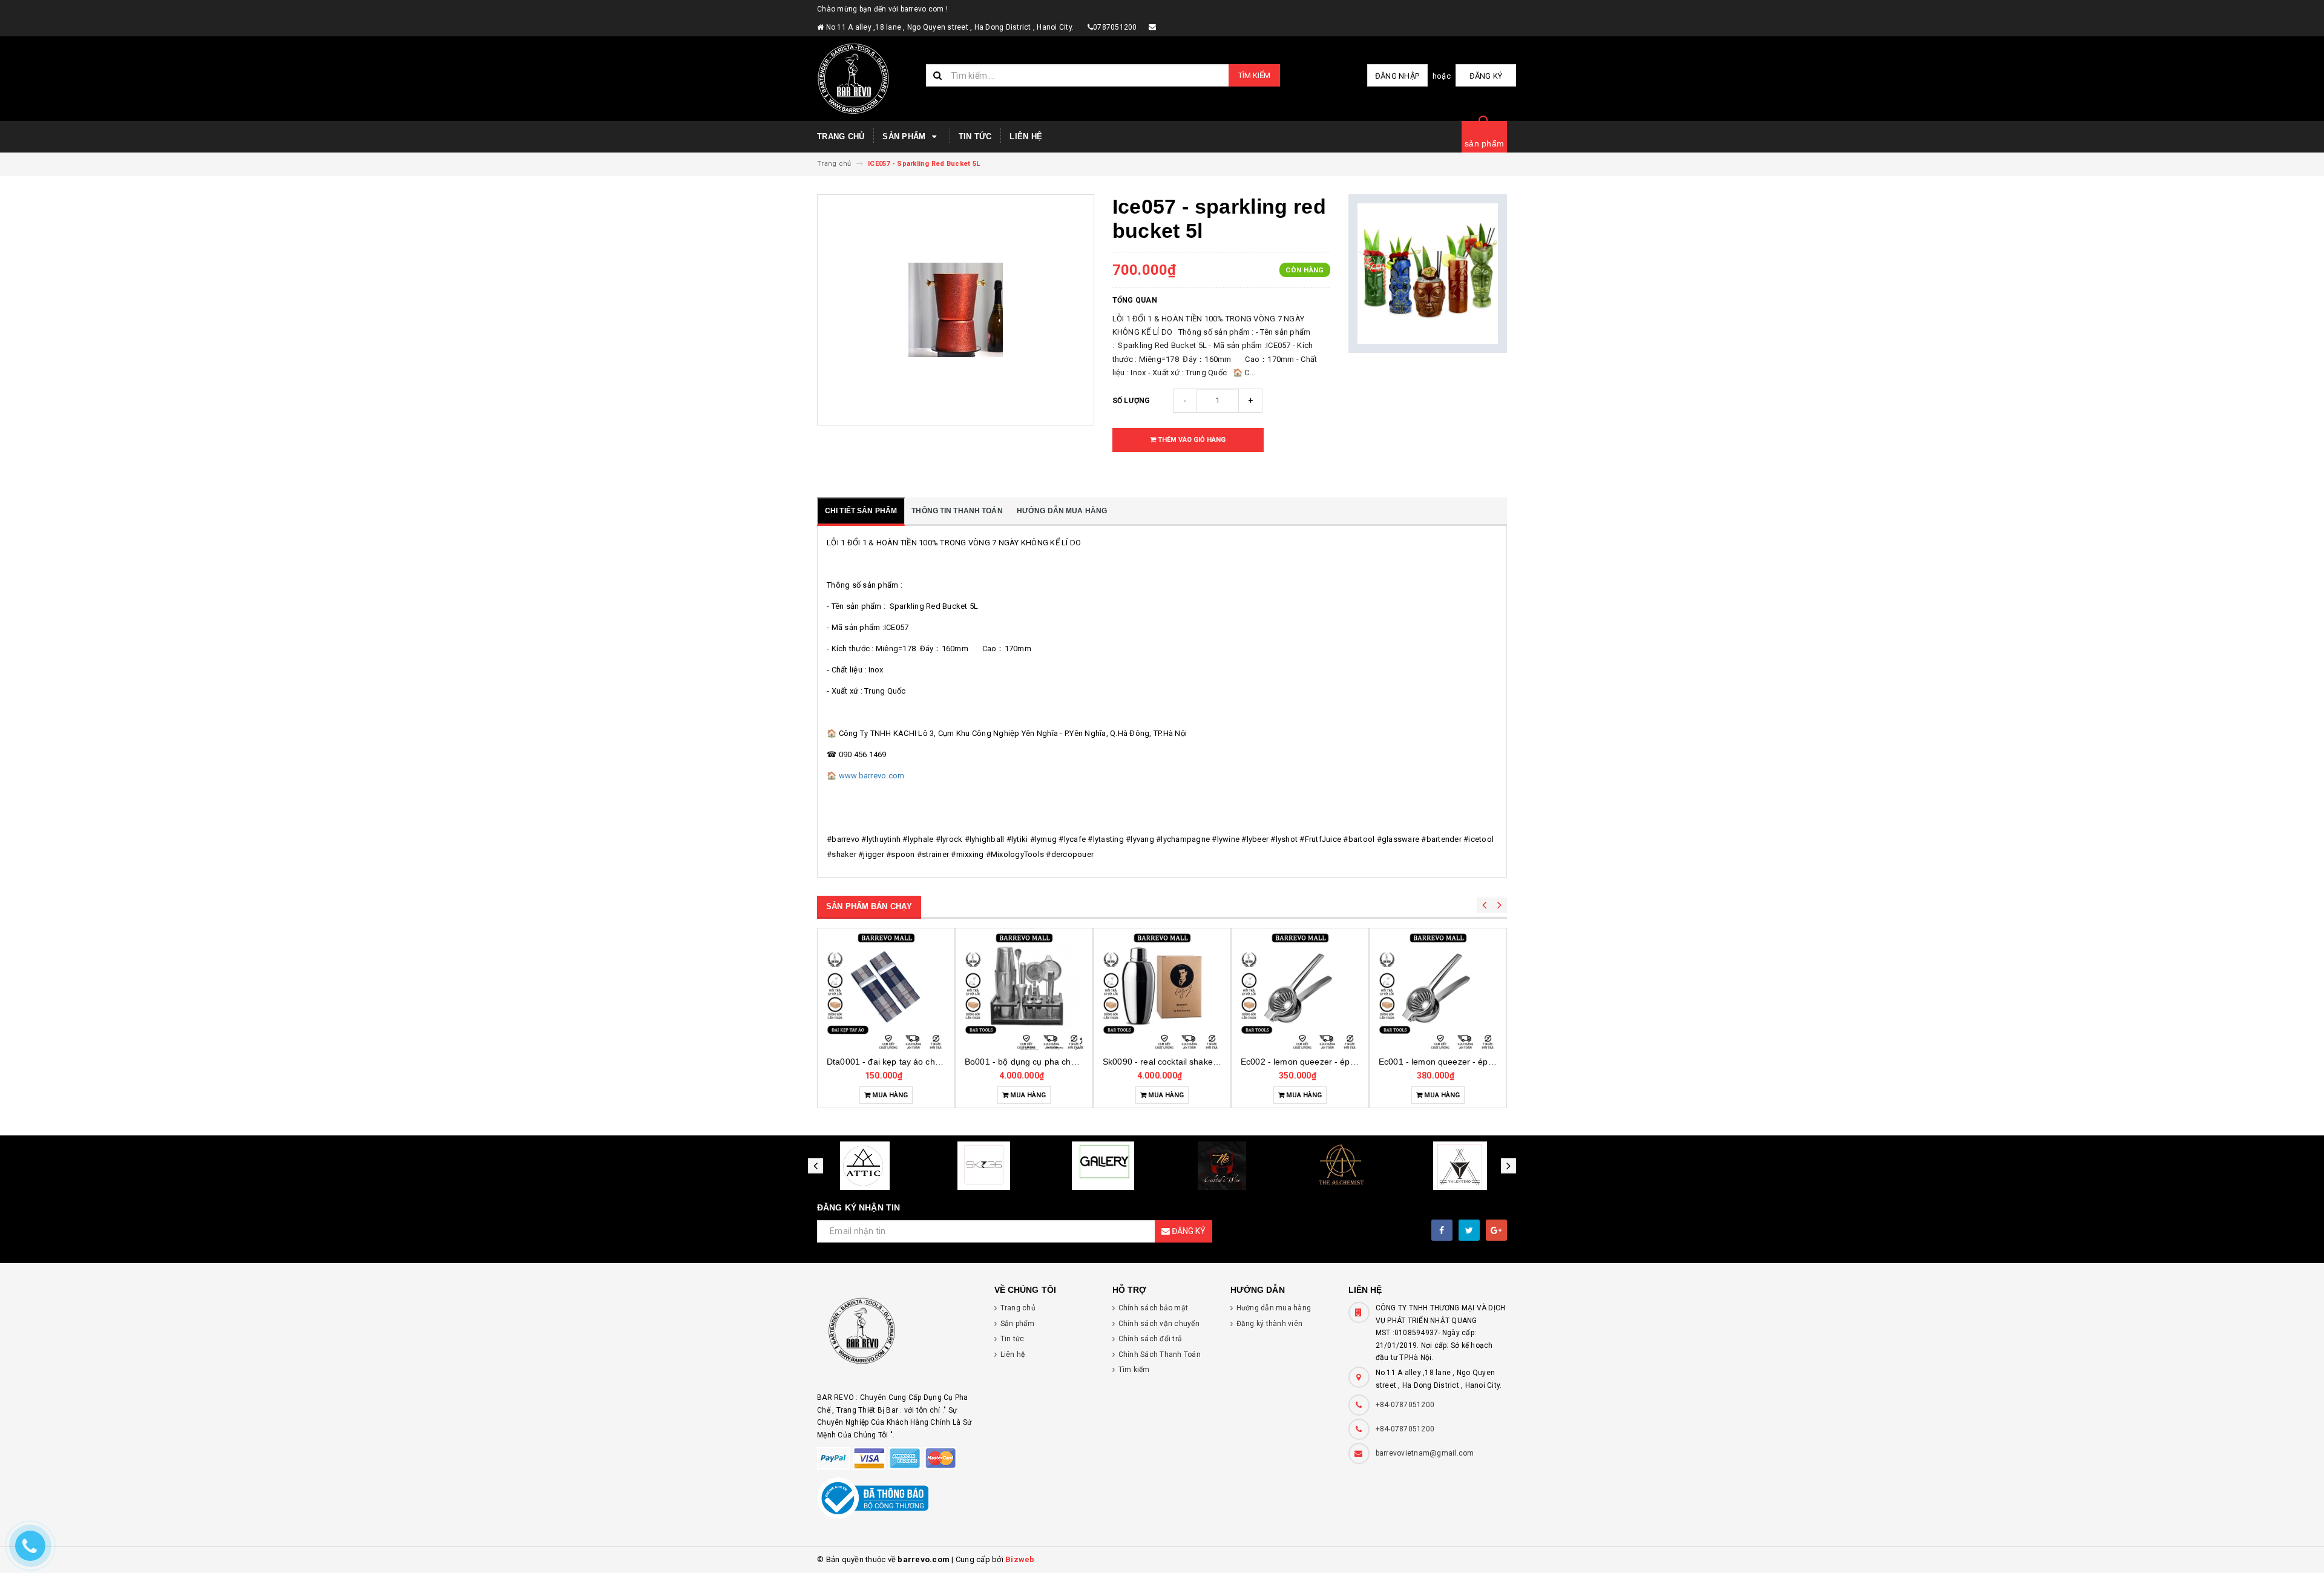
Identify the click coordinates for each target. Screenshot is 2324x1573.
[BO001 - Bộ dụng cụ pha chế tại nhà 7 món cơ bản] (886, 991)
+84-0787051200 (1405, 1405)
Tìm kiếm (1254, 75)
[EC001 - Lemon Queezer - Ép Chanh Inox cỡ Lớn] (1300, 991)
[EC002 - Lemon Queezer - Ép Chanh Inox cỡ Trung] (1162, 991)
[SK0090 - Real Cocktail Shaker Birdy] (1024, 991)
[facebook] (1442, 1230)
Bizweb (1020, 1559)
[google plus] (1496, 1230)
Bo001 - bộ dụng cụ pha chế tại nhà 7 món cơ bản (925, 1062)
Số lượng (1131, 401)
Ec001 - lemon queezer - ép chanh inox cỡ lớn (1331, 1062)
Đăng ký (1486, 76)
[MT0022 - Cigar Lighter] (1438, 991)
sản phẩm (1484, 143)
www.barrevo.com (872, 776)
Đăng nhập (1397, 76)
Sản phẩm (905, 136)
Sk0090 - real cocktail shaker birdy (1032, 1062)
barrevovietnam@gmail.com (1425, 1453)
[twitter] (1469, 1230)
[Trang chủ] (867, 79)
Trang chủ (841, 136)
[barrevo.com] (897, 1337)
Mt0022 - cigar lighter (1438, 1062)
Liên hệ (1026, 136)
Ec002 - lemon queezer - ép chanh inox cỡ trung (1197, 1062)
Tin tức (975, 136)
